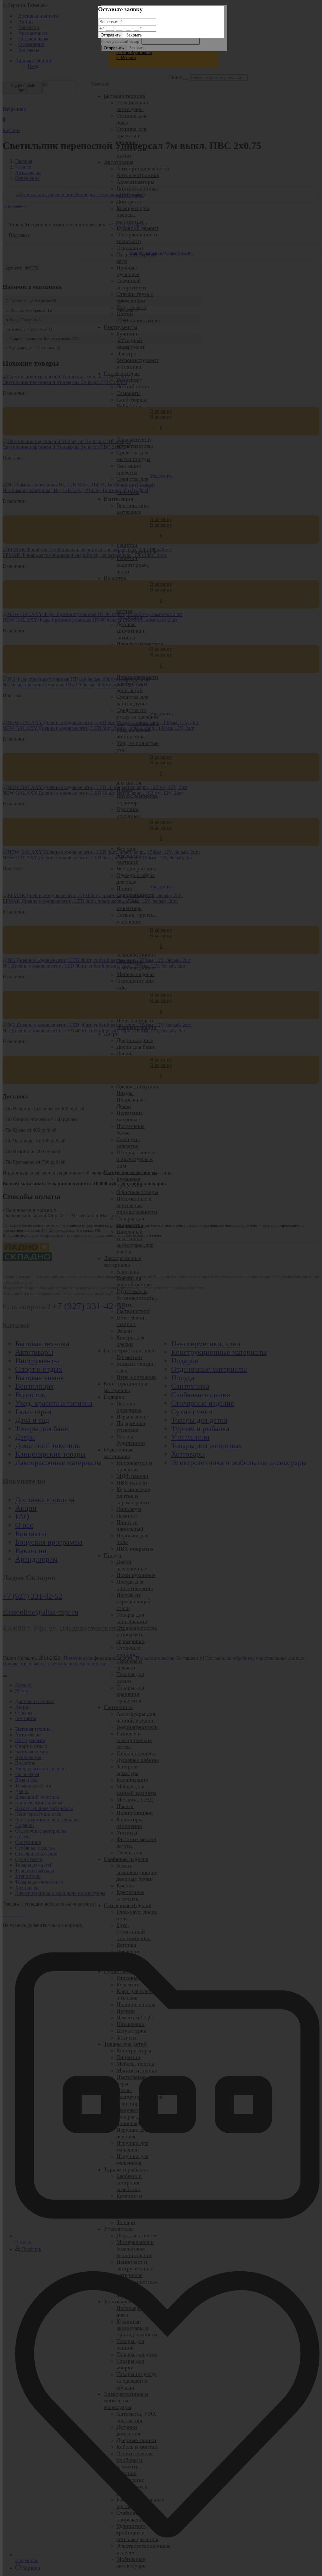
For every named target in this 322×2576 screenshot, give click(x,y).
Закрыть (134, 35)
